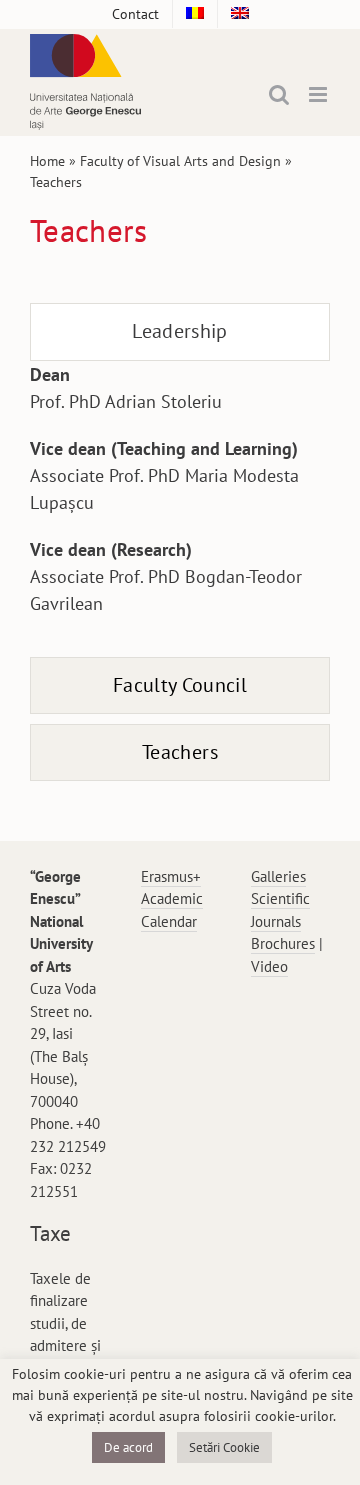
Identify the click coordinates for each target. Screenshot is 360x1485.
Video (269, 966)
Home (47, 161)
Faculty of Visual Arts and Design (180, 161)
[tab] (180, 331)
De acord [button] (128, 1447)
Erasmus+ (171, 876)
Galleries (278, 876)
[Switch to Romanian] (195, 14)
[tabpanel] (180, 499)
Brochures (283, 943)
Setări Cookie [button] (224, 1447)
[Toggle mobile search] (279, 94)
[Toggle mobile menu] (319, 94)
